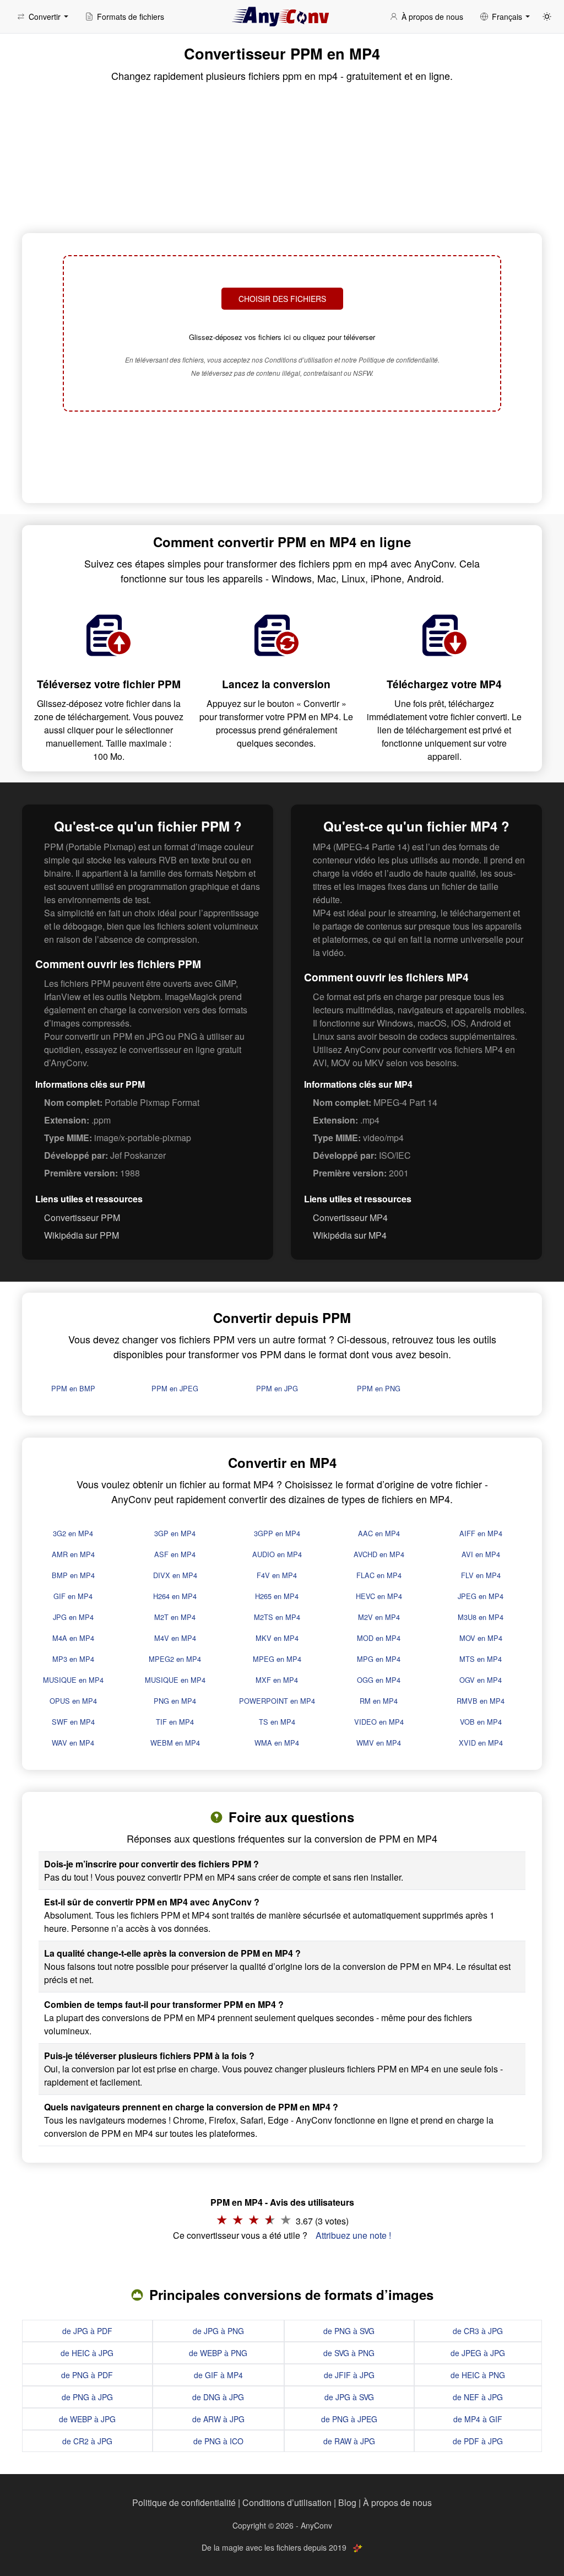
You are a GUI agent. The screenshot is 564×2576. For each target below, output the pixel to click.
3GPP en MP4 (277, 1533)
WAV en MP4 (73, 1743)
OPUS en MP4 (73, 1701)
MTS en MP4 (481, 1659)
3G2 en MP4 (73, 1533)
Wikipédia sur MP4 (350, 1235)
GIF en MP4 (73, 1596)
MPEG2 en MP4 (175, 1659)
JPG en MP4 (73, 1617)
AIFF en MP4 (481, 1533)
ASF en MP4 (175, 1554)
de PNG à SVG (349, 2331)
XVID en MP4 (481, 1743)
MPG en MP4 (379, 1659)
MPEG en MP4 (277, 1659)
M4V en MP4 (175, 1638)
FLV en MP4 (481, 1575)
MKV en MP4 (277, 1638)
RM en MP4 (379, 1701)
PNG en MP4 (175, 1701)
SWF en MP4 (73, 1722)
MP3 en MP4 (73, 1659)
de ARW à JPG (218, 2419)
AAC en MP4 (379, 1533)
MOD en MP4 (379, 1638)
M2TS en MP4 (277, 1617)
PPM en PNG (379, 1388)
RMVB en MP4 (481, 1701)
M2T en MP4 (175, 1617)
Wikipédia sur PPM (82, 1235)
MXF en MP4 (277, 1680)
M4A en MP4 (73, 1638)
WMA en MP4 (277, 1743)
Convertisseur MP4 (350, 1217)
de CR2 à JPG (87, 2441)
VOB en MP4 (481, 1722)
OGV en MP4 (481, 1680)
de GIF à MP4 (218, 2375)
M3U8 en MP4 (481, 1617)
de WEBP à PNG (218, 2353)
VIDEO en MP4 (379, 1722)
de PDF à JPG (478, 2441)
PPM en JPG (277, 1388)
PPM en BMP (73, 1388)
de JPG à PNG (218, 2331)
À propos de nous (397, 2502)
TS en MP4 (277, 1722)
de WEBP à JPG (87, 2419)
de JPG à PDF (87, 2331)
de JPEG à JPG (478, 2353)
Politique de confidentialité (184, 2502)
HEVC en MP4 (379, 1596)
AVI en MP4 (481, 1554)
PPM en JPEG (175, 1388)
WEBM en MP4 (175, 1743)
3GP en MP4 (175, 1533)
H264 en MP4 (175, 1596)
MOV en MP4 (481, 1638)
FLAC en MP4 (379, 1575)
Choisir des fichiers (282, 299)
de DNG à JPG (218, 2397)
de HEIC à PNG (478, 2375)
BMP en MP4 (73, 1575)
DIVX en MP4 (175, 1575)
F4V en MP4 (277, 1575)
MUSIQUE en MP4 (73, 1680)
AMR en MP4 (73, 1554)
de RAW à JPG (349, 2441)
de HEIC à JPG (87, 2353)
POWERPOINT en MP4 (277, 1701)
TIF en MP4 (175, 1722)
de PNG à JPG (87, 2397)
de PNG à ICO (218, 2441)
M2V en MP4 (379, 1617)
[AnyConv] (282, 17)
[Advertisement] (282, 458)
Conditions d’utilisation (287, 2502)
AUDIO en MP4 (277, 1554)
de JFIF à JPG (349, 2375)
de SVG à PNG (349, 2353)
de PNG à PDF (87, 2375)
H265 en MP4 (277, 1596)
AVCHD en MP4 (379, 1554)
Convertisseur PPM (82, 1217)
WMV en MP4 (379, 1743)
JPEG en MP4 (481, 1596)
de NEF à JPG (478, 2397)
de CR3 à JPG (478, 2331)
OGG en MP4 (379, 1680)
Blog (347, 2502)
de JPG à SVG (349, 2397)
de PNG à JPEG (349, 2419)
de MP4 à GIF (478, 2419)
